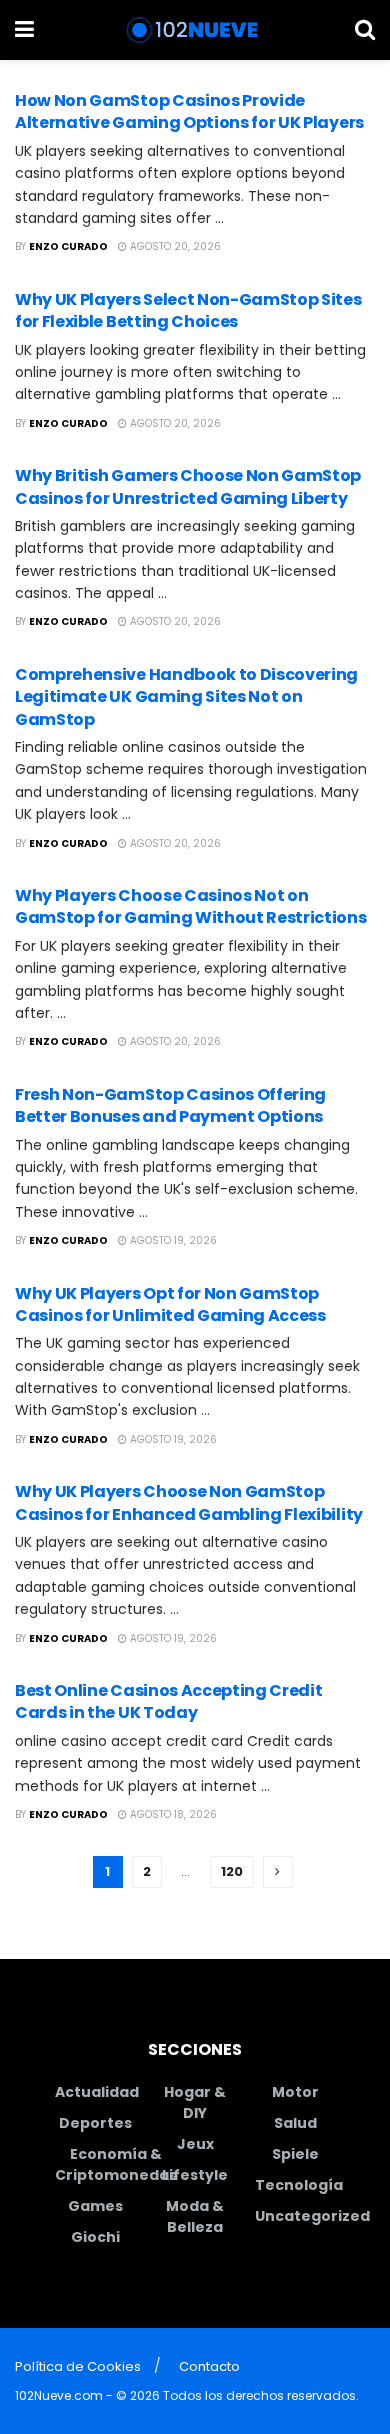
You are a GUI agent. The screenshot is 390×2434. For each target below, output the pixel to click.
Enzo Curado (68, 246)
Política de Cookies (78, 2366)
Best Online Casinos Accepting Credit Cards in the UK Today (168, 1701)
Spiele (295, 2154)
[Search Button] (365, 30)
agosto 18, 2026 (172, 1814)
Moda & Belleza (195, 2216)
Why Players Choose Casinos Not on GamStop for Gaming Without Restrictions (191, 906)
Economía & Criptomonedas (116, 2164)
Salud (295, 2123)
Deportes (95, 2123)
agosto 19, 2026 (172, 1240)
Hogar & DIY (195, 2102)
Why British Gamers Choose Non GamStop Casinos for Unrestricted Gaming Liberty (188, 486)
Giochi (95, 2237)
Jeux (195, 2144)
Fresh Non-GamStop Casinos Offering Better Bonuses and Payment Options (170, 1105)
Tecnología (299, 2185)
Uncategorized (312, 2216)
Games (95, 2206)
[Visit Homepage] (194, 30)
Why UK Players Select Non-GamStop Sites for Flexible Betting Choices (188, 310)
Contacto (209, 2366)
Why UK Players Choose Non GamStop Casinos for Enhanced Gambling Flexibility (189, 1502)
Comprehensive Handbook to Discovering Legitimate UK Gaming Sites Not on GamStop (186, 697)
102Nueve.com (59, 2395)
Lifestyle (195, 2175)
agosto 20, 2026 (174, 246)
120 (232, 1871)
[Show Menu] (24, 30)
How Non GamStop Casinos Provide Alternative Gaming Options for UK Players (189, 111)
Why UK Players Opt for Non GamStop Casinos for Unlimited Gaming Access (170, 1304)
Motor (295, 2092)
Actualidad (97, 2092)
